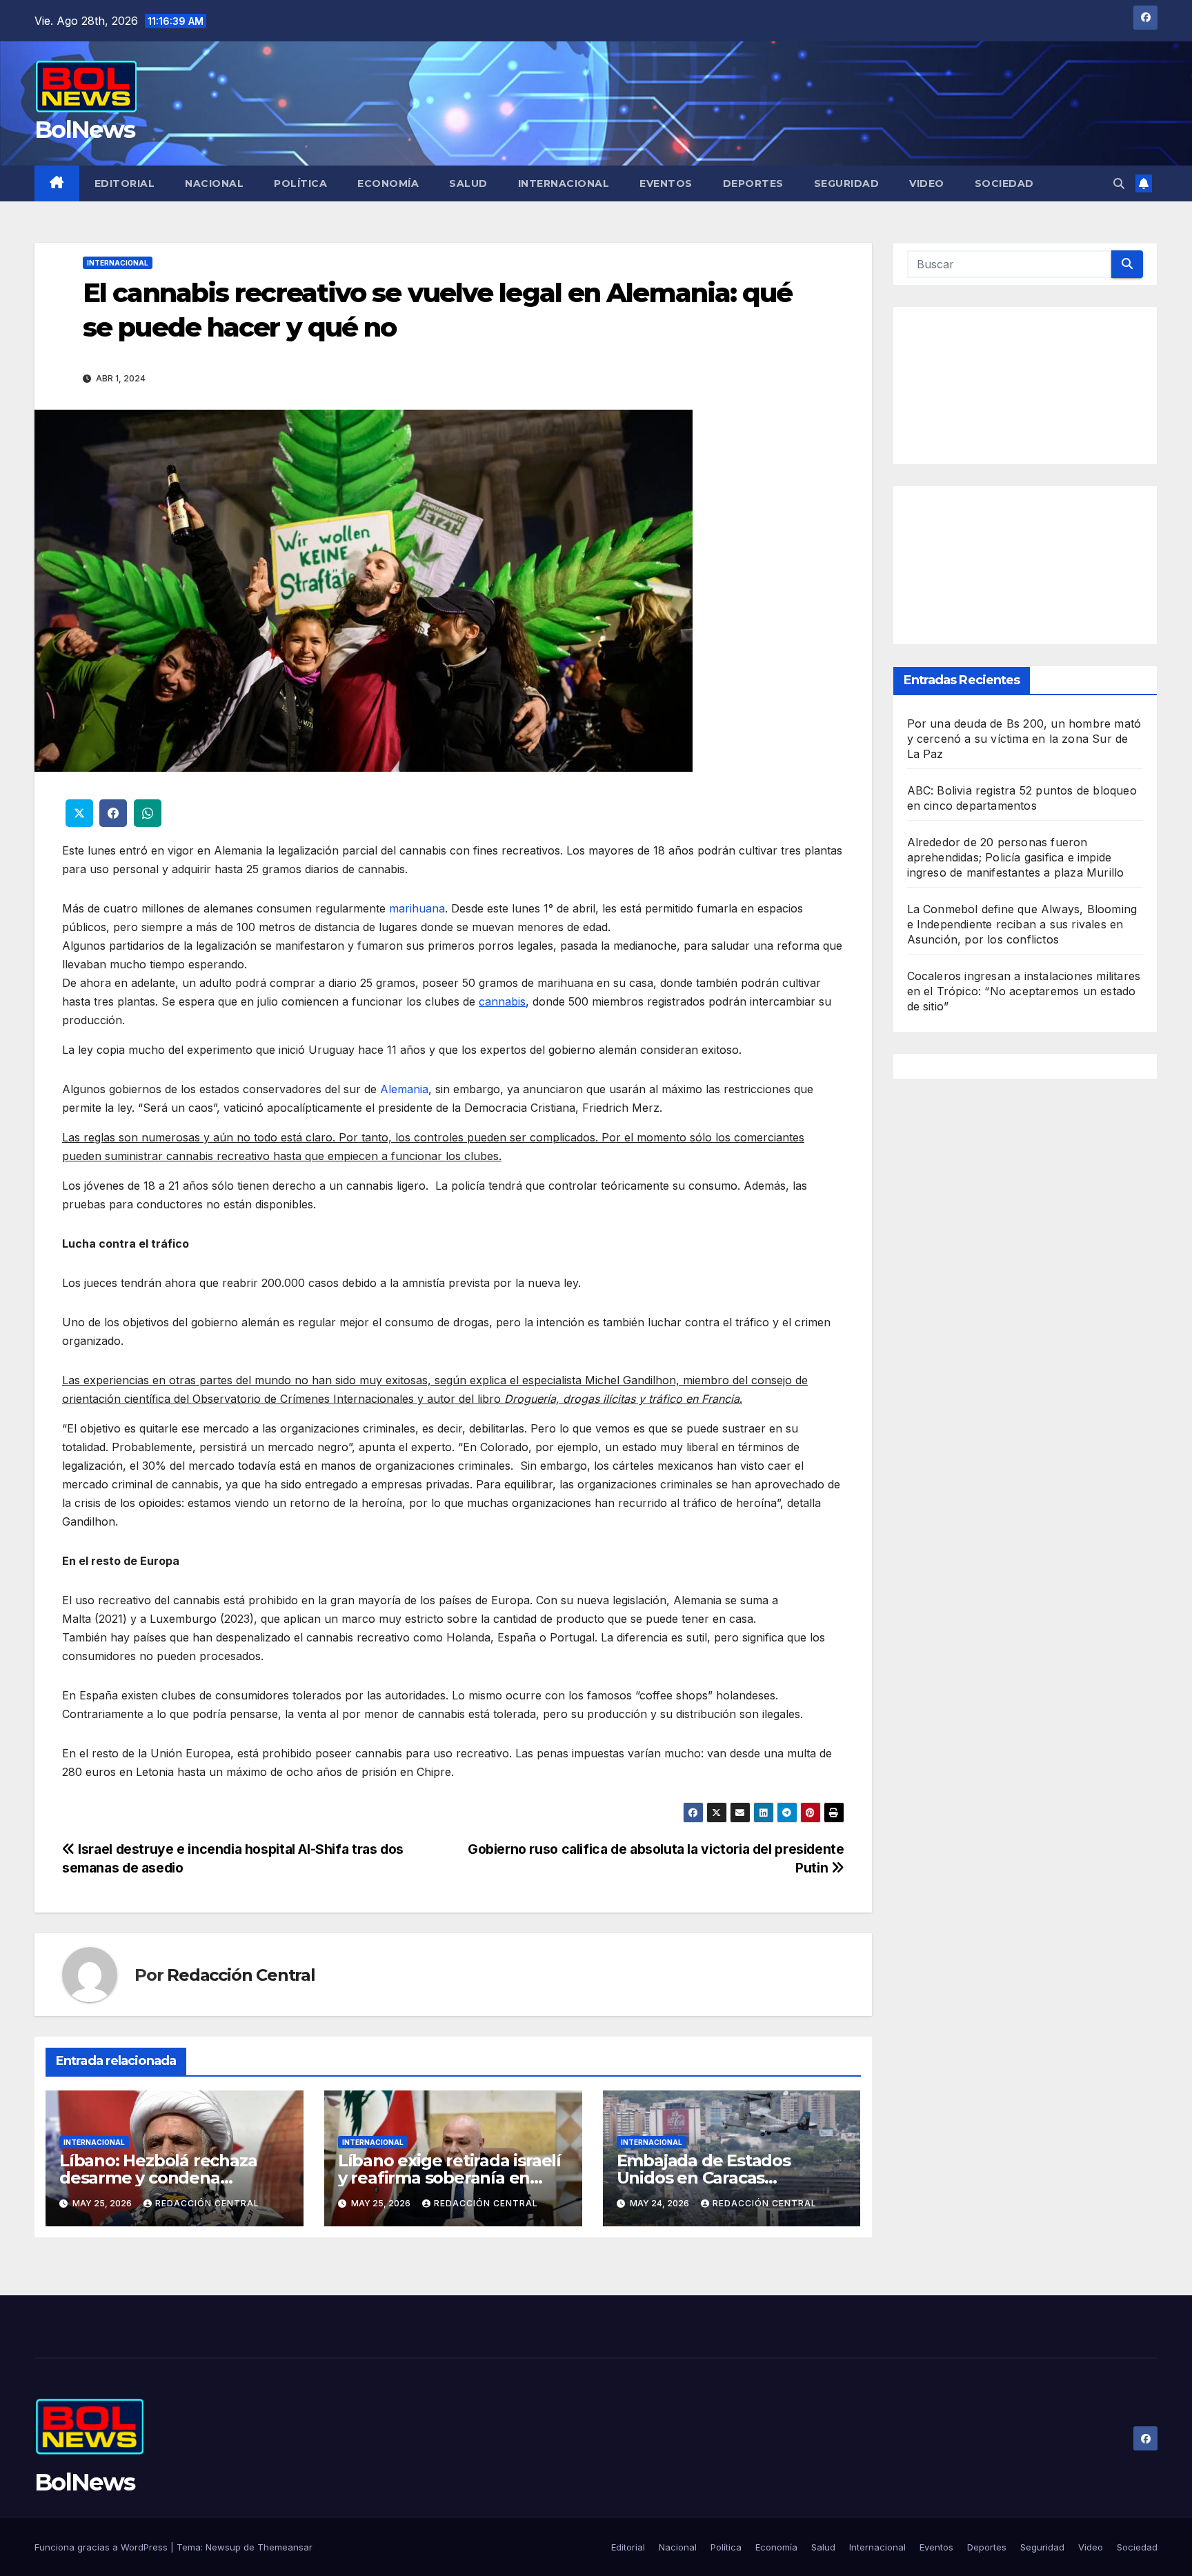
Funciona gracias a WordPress (102, 2547)
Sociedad (1004, 183)
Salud (468, 183)
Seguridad (847, 183)
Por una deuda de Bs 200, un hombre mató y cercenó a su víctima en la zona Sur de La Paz (1024, 739)
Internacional (564, 183)
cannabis (502, 1001)
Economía (388, 183)
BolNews (85, 130)
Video (927, 183)
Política (300, 183)
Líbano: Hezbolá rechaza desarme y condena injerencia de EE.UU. (158, 2178)
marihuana (417, 908)
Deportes (753, 183)
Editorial (125, 183)
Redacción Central (241, 1975)
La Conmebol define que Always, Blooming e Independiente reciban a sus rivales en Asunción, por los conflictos (1022, 925)
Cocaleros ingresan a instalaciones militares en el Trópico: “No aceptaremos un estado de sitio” (1024, 992)
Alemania (404, 1089)
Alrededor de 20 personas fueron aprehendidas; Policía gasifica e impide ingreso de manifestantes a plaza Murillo (1016, 858)
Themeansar (285, 2547)
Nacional (214, 183)
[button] (1119, 183)
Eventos (666, 183)
